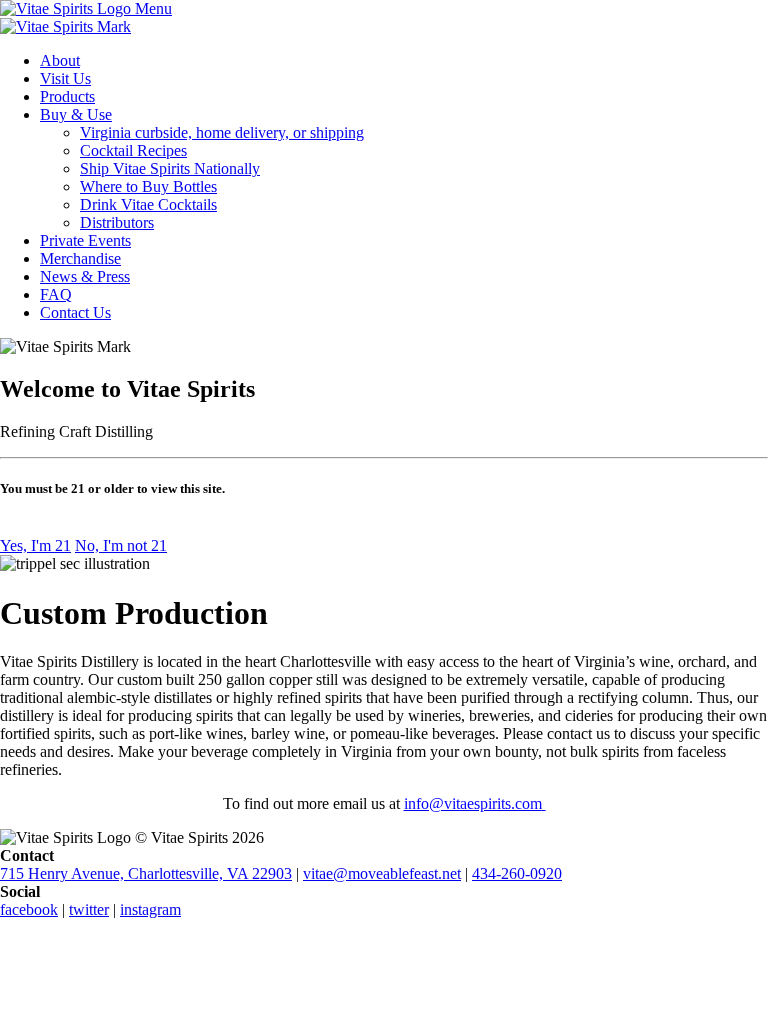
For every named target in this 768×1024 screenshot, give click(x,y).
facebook (29, 909)
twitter (89, 909)
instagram (150, 909)
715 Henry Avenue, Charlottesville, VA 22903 (146, 873)
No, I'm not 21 (121, 545)
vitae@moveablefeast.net (382, 873)
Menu (153, 8)
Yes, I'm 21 (35, 545)
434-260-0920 (517, 873)
